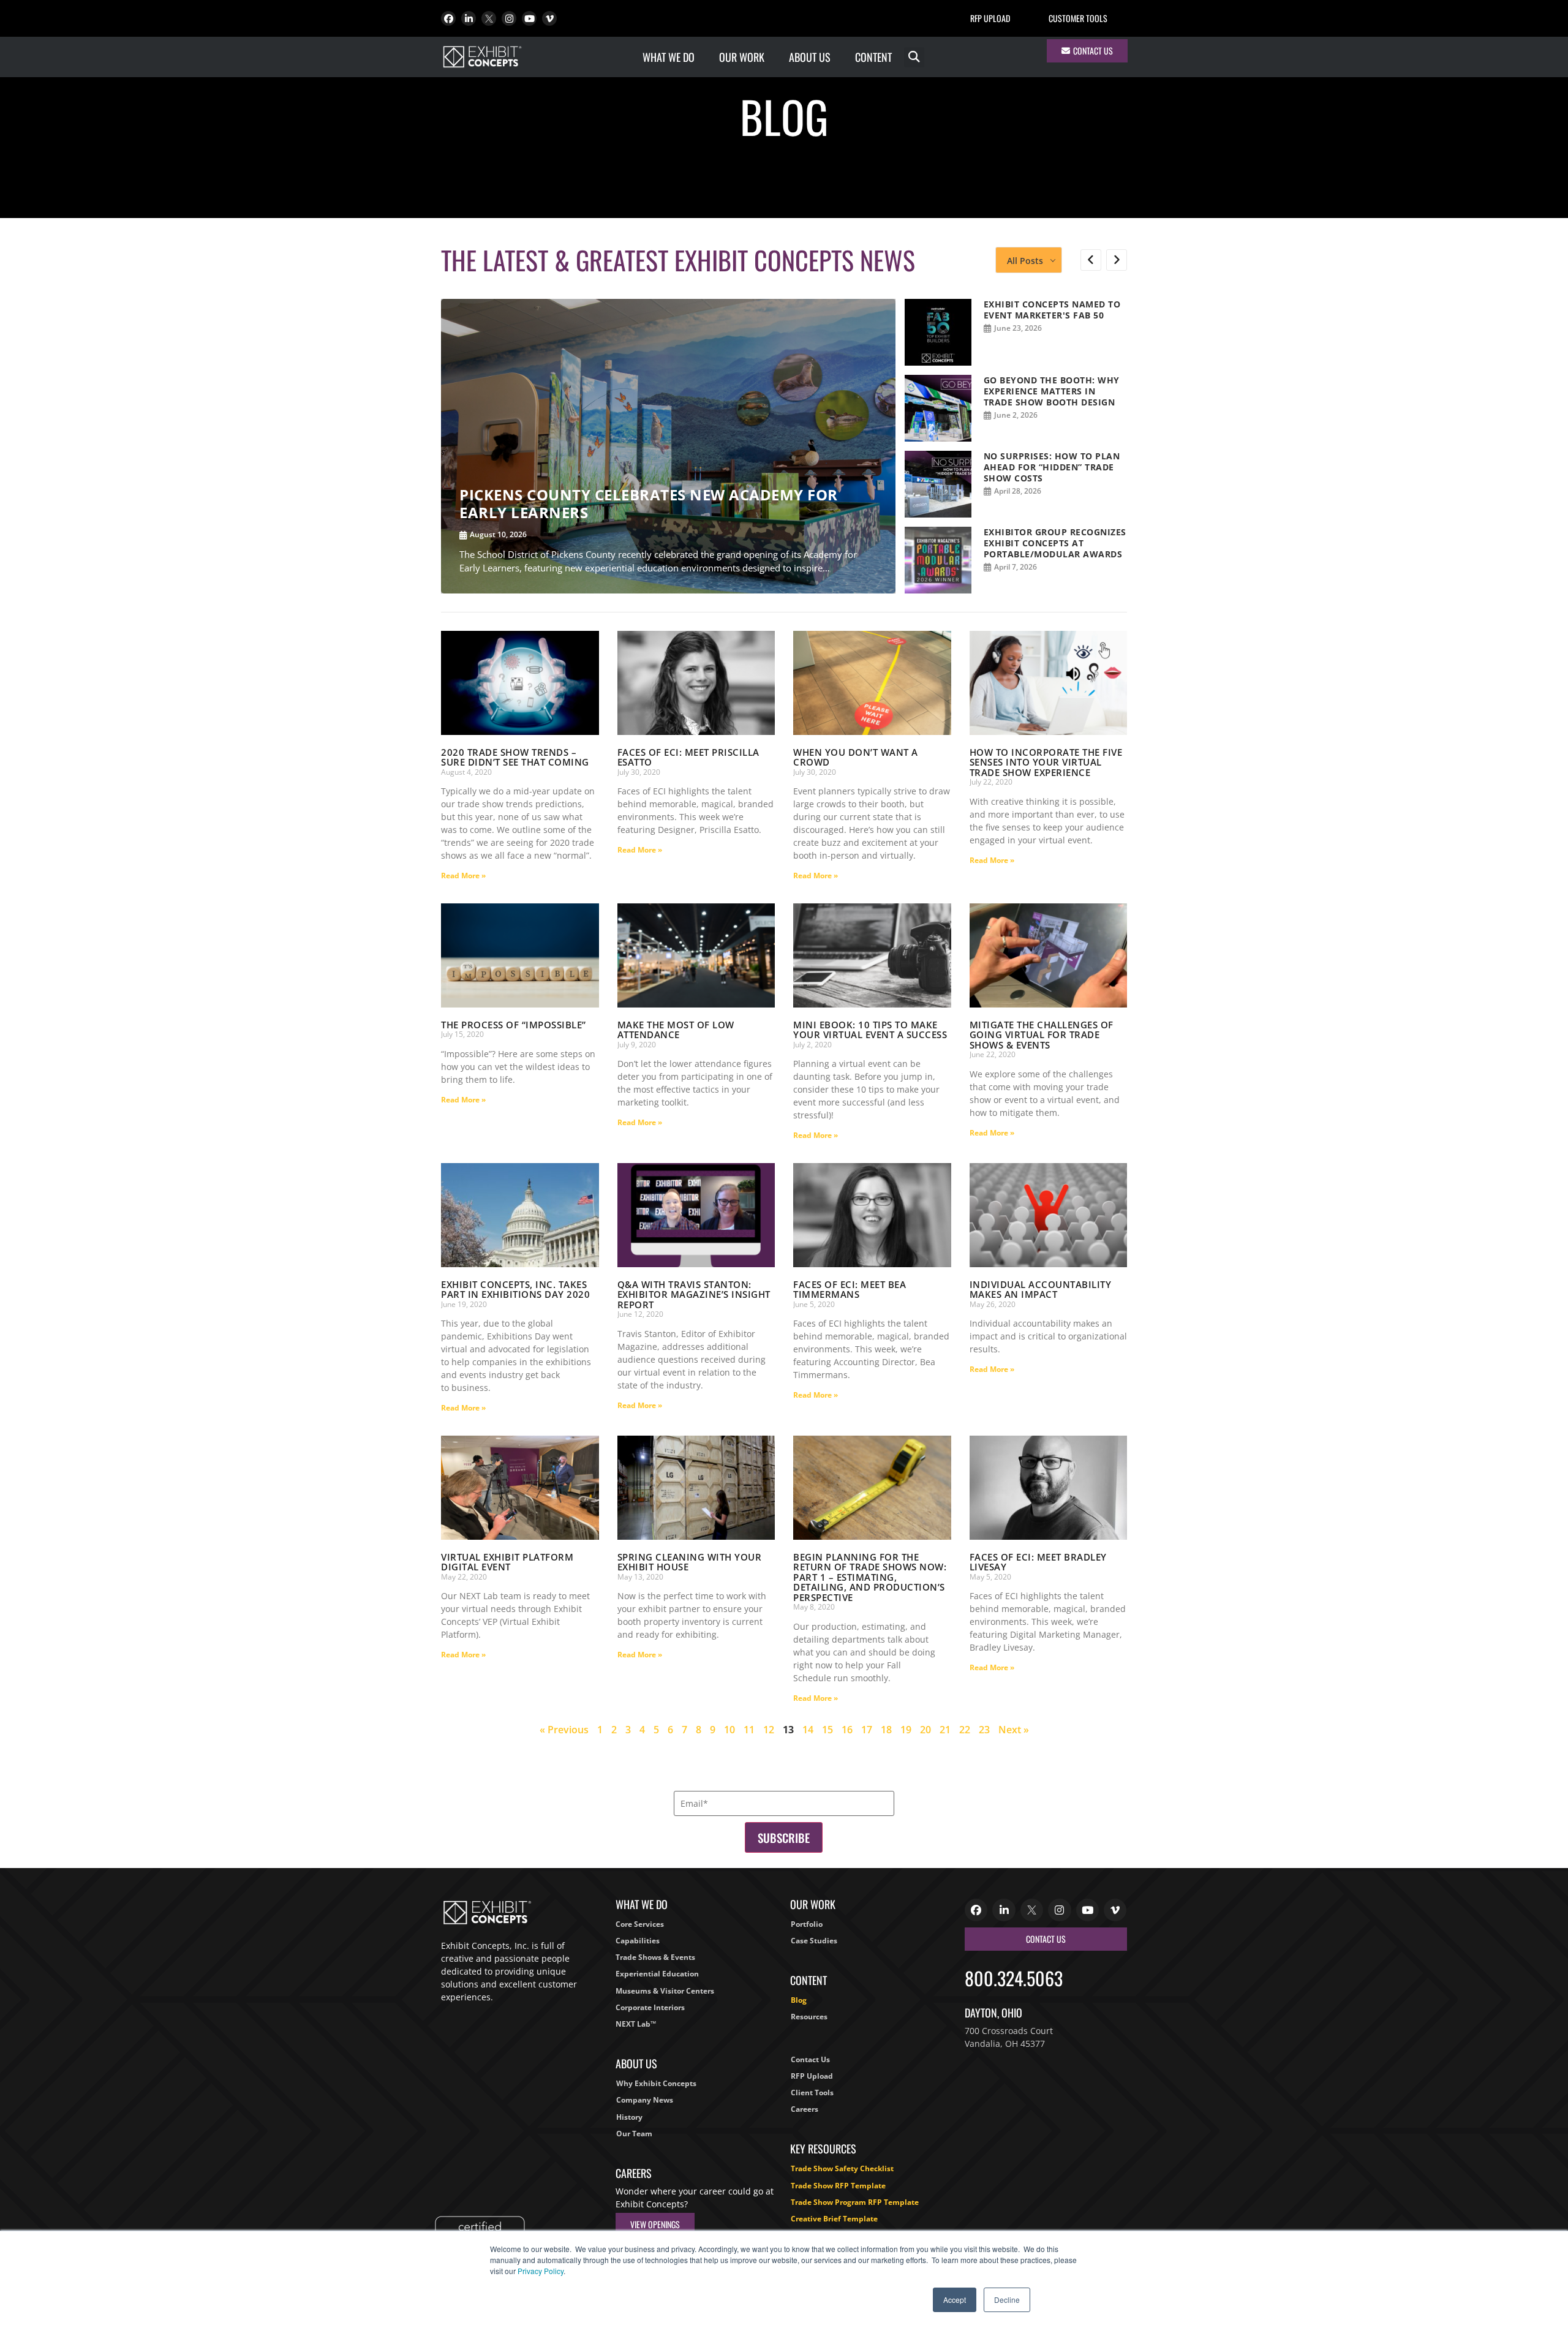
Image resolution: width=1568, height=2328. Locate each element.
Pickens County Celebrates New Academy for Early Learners (649, 503)
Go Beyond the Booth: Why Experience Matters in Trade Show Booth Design (1052, 391)
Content (873, 57)
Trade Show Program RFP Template (855, 2202)
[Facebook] (448, 18)
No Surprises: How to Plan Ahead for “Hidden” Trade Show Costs (1052, 467)
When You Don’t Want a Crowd (856, 757)
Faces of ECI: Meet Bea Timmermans (850, 1290)
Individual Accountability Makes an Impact (1041, 1290)
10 (729, 1730)
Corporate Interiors (650, 2007)
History (629, 2117)
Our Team (634, 2134)
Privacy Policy (541, 2271)
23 (984, 1730)
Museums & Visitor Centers (665, 1991)
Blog (799, 2000)
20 (925, 1730)
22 (965, 1730)
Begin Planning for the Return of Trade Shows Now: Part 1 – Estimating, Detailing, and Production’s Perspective (870, 1577)
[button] (914, 57)
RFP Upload (990, 18)
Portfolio (807, 1924)
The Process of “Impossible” (514, 1025)
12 (769, 1730)
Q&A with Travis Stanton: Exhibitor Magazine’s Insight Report (694, 1294)
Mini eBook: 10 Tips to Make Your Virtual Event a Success (870, 1030)
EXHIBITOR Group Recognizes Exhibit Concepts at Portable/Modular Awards (1055, 543)
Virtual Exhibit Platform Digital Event (507, 1562)
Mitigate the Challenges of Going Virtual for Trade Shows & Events (1042, 1035)
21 (945, 1730)
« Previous (564, 1730)
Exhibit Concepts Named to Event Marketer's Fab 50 (1052, 310)
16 (847, 1730)
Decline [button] (1007, 2300)
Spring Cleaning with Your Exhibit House (690, 1562)
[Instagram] (509, 18)
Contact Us (810, 2059)
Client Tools (812, 2093)
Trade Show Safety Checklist (842, 2168)
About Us (810, 57)
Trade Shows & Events (655, 1957)
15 (827, 1730)
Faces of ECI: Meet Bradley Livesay (1038, 1562)
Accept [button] (955, 2300)
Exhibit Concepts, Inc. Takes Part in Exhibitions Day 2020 (515, 1290)
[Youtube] (529, 18)
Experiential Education (657, 1974)
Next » (1014, 1730)
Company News (645, 2100)
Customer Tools (1078, 18)
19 (906, 1730)
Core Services (640, 1924)
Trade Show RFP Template (838, 2186)
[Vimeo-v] (549, 18)
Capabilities (638, 1941)
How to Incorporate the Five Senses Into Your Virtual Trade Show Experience (1046, 762)
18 (886, 1730)
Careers (805, 2109)
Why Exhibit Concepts (656, 2083)
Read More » (463, 876)
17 (867, 1730)
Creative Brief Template (834, 2219)
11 (749, 1730)
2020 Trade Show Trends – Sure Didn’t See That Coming (515, 757)
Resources (809, 2017)
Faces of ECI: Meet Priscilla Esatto (688, 757)
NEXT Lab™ (636, 2024)
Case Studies (814, 1941)
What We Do (669, 57)
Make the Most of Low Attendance (676, 1030)
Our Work (742, 57)
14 (808, 1730)
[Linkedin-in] (469, 18)
